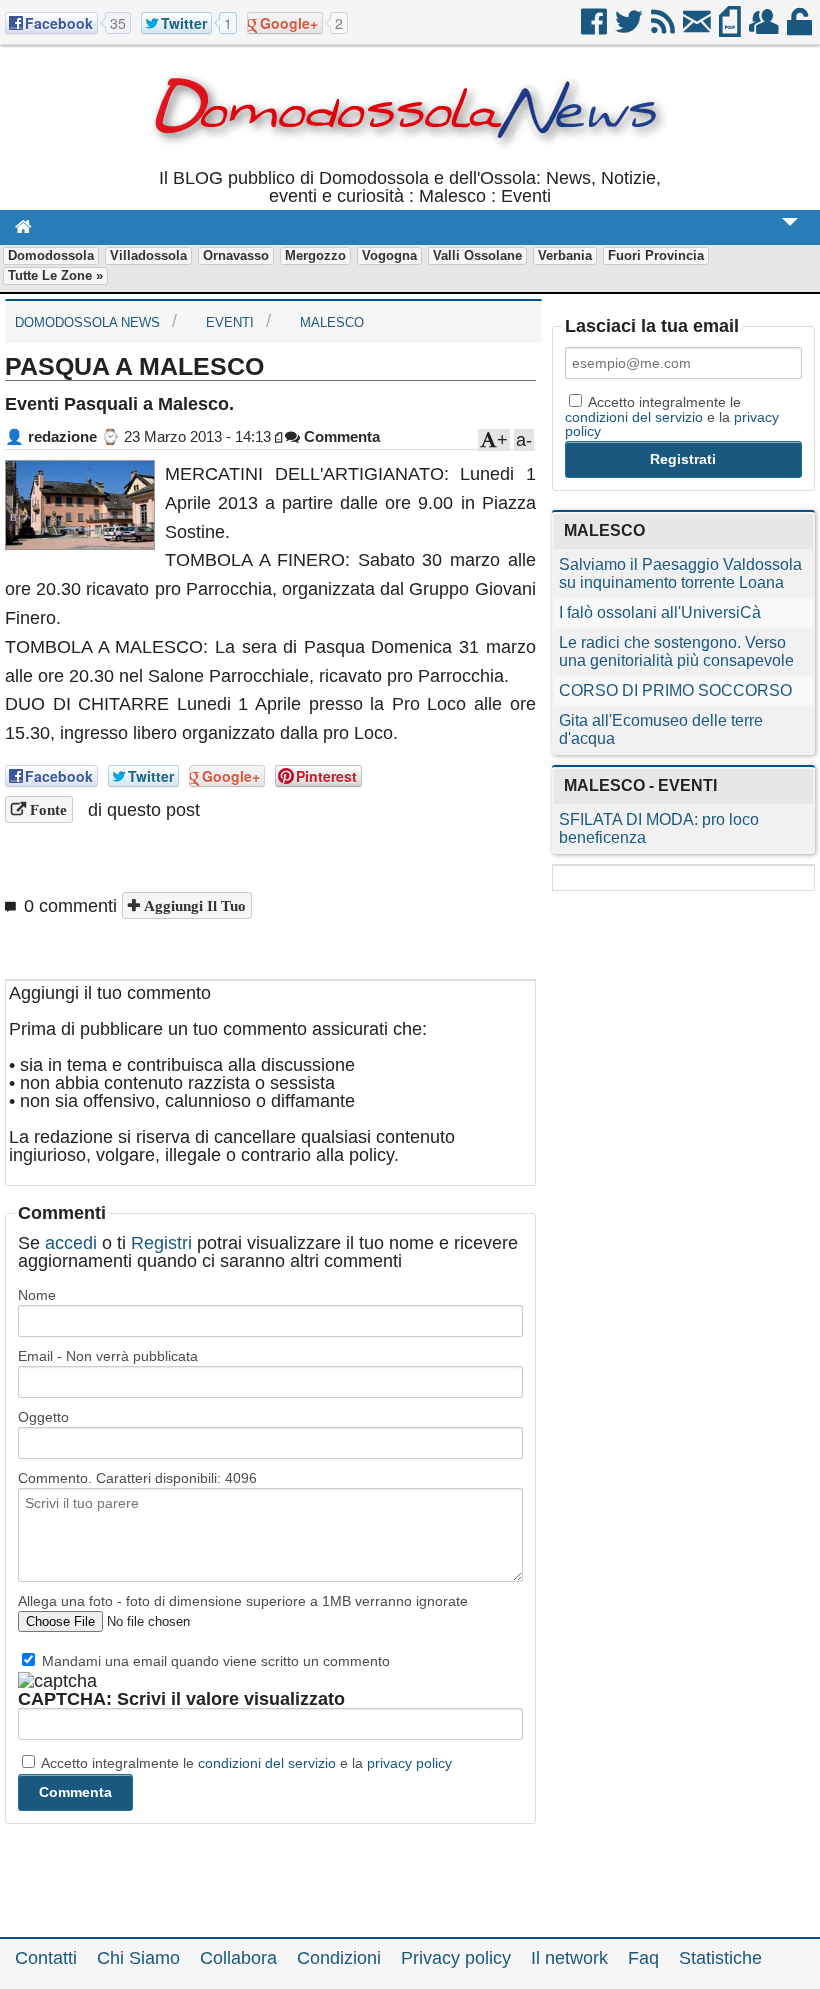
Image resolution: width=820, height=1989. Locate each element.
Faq (643, 1958)
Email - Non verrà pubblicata (108, 1356)
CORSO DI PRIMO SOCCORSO (675, 690)
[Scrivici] (698, 29)
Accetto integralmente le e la (245, 1763)
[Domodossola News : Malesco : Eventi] (409, 160)
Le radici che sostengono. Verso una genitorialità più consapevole (676, 651)
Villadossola (148, 255)
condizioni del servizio (267, 1763)
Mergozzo (315, 255)
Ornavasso (236, 255)
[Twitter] (630, 29)
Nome (37, 1295)
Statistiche (720, 1958)
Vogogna (389, 255)
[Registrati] (765, 29)
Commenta (340, 436)
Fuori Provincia (656, 255)
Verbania (565, 255)
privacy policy (409, 1763)
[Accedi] (801, 29)
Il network (569, 1958)
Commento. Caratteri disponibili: (137, 1478)
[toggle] (790, 235)
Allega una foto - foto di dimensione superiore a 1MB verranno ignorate (243, 1601)
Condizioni (339, 1958)
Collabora (238, 1958)
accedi (71, 1243)
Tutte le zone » (55, 275)
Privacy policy (456, 1958)
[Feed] (664, 29)
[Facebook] (595, 29)
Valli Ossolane (477, 255)
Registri (161, 1243)
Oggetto (43, 1417)
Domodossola (51, 255)
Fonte (46, 809)
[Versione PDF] (731, 29)
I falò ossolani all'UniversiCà (660, 612)
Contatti (46, 1958)
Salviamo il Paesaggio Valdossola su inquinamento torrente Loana (680, 573)
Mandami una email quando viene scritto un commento (214, 1661)
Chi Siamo (138, 1958)
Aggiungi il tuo (193, 905)
